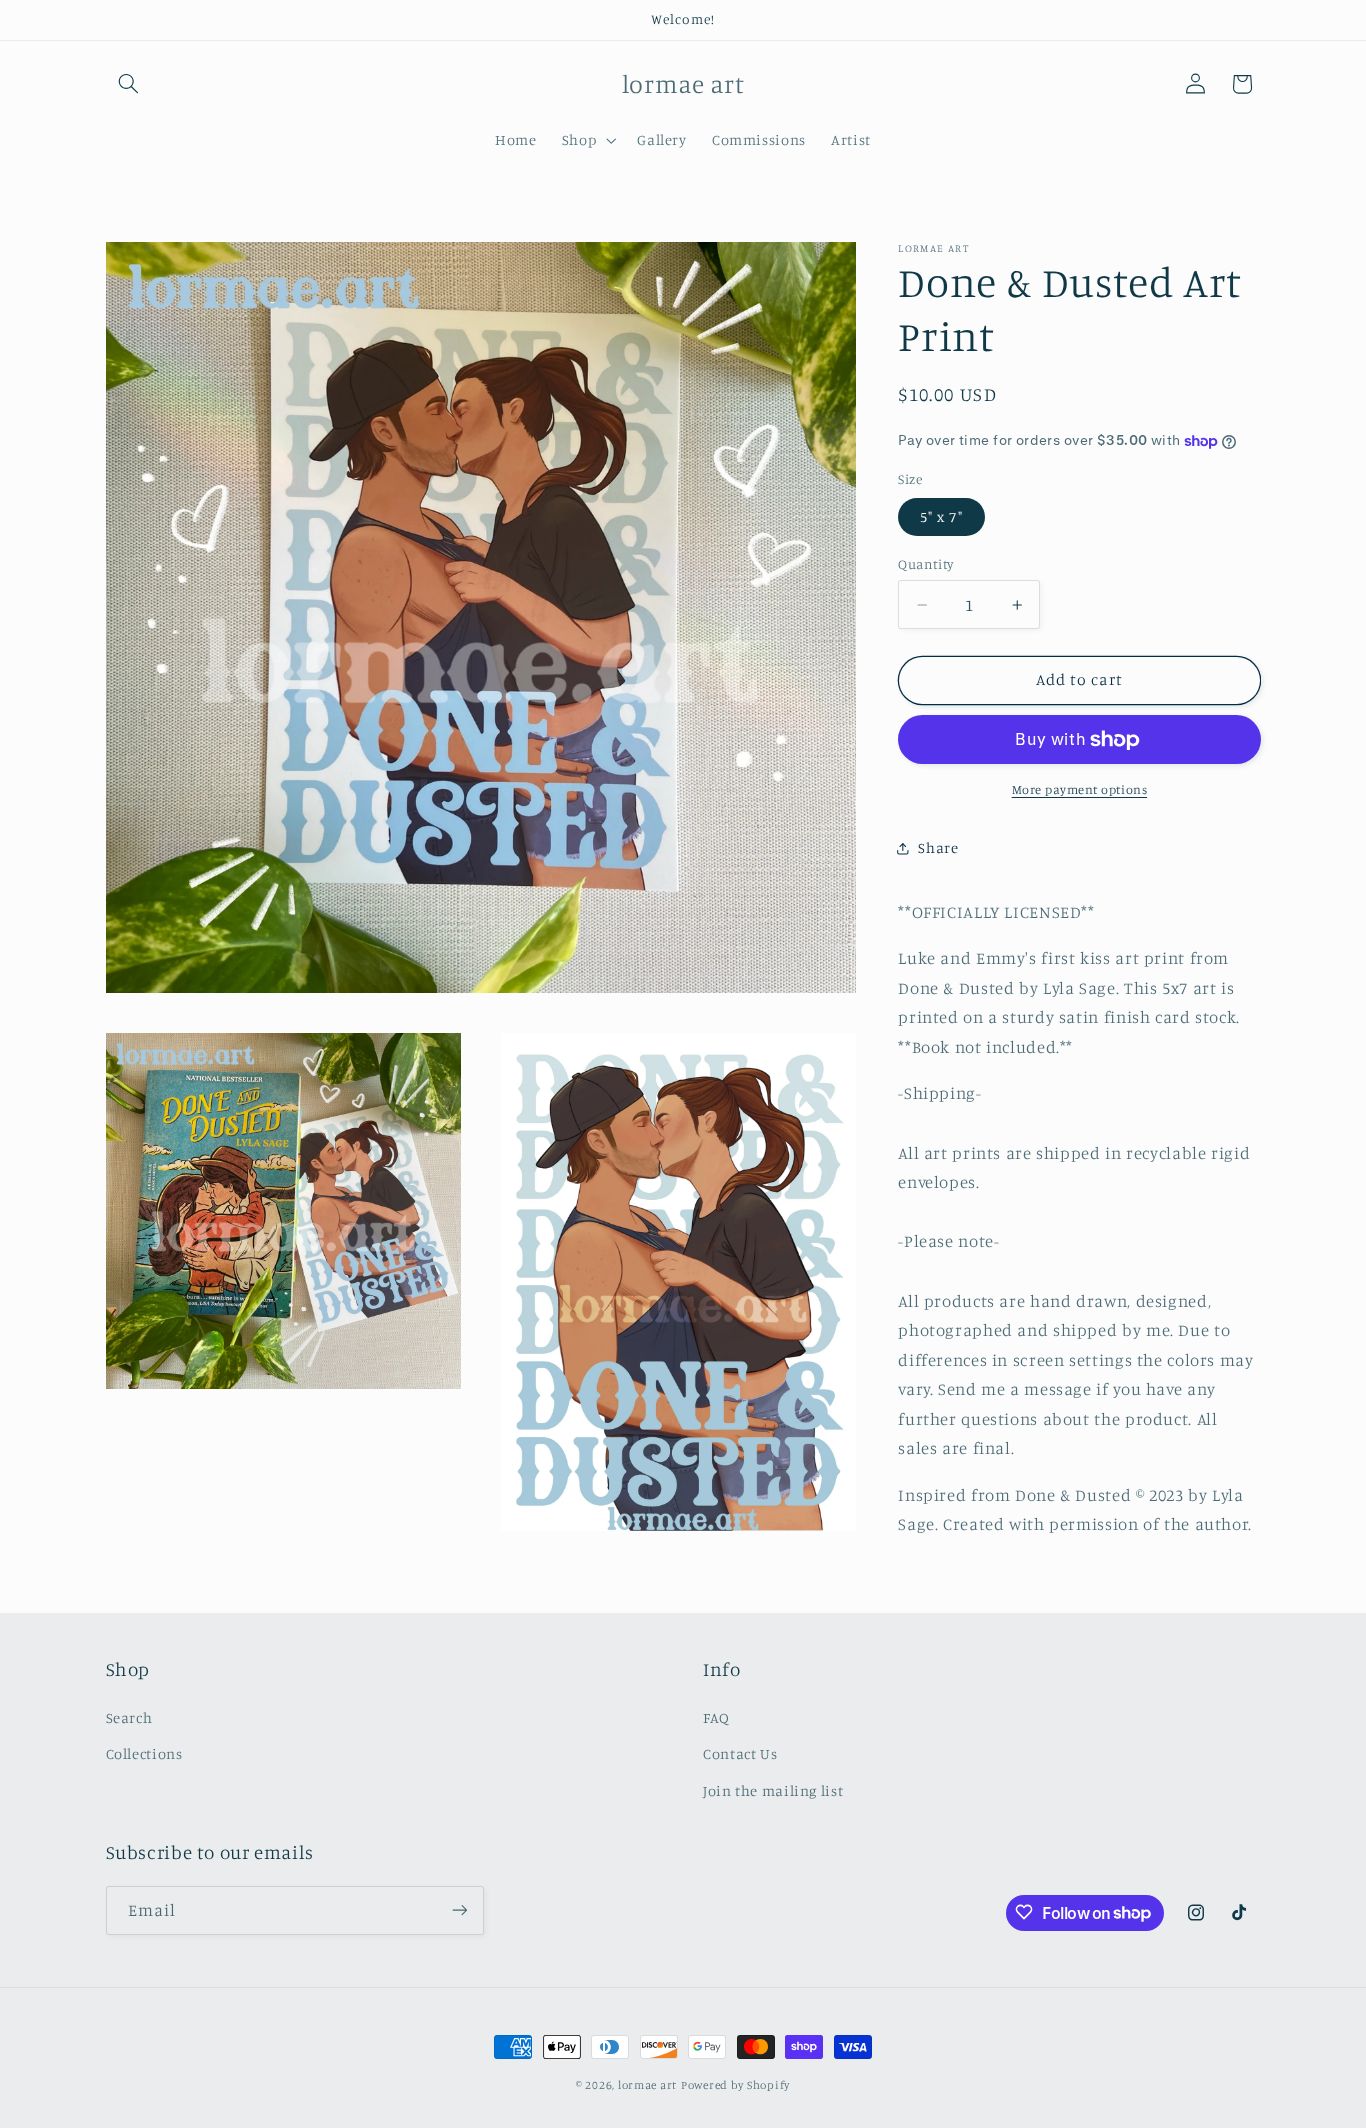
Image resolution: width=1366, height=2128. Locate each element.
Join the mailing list (773, 1789)
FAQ (716, 1716)
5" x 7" (941, 516)
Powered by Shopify (735, 2085)
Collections (144, 1753)
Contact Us (740, 1753)
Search (129, 1716)
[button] (129, 84)
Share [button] (938, 847)
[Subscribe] (459, 1909)
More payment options (1080, 789)
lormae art (647, 2085)
